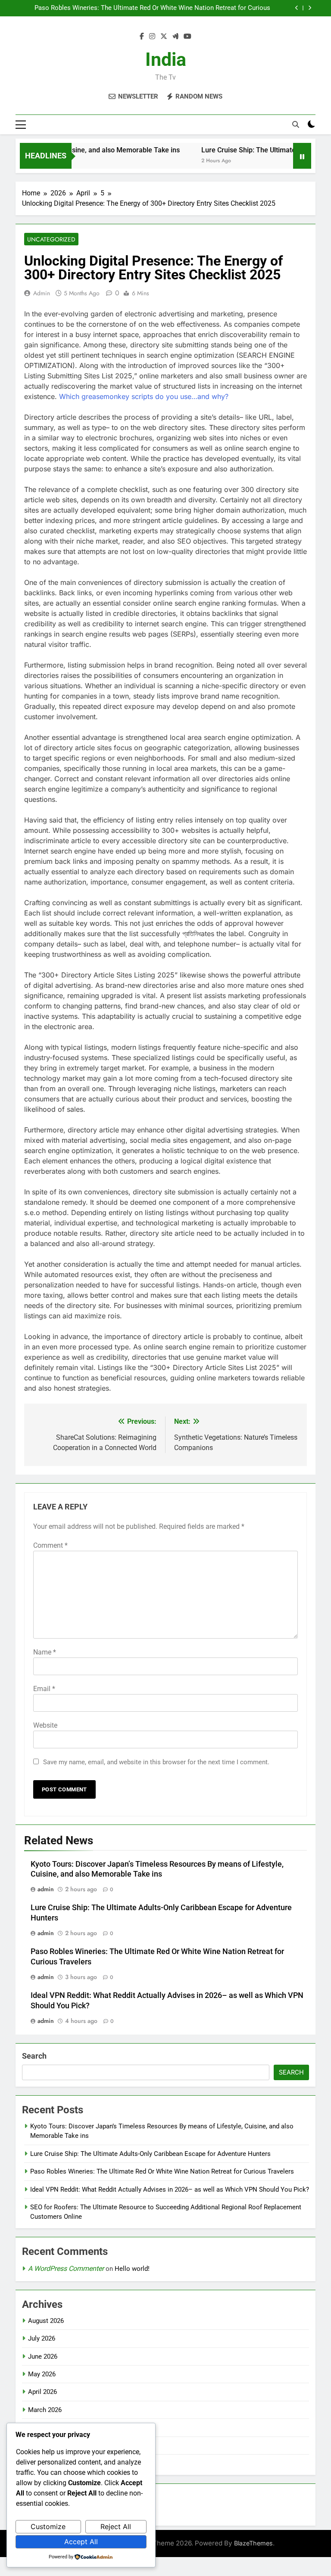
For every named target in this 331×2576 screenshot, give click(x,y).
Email (44, 1689)
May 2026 (42, 2374)
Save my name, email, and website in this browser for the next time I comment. (156, 1762)
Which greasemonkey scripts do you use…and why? (144, 396)
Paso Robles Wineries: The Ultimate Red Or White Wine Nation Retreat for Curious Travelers (152, 8)
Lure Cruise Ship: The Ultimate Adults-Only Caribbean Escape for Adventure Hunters (150, 2154)
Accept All (81, 2542)
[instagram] (152, 37)
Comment (50, 1545)
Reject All (116, 2527)
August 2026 (46, 2321)
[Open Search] (296, 124)
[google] (175, 37)
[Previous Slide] (297, 8)
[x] (164, 37)
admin (42, 293)
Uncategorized (51, 239)
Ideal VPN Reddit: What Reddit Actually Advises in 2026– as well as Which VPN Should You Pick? (170, 2189)
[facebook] (142, 37)
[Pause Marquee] (302, 156)
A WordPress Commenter (66, 2268)
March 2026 (45, 2410)
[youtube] (187, 37)
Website (45, 1725)
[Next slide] (310, 8)
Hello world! (132, 2269)
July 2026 (42, 2338)
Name (45, 1652)
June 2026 (43, 2356)
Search (34, 2056)
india (166, 59)
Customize (48, 2527)
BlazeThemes (253, 2543)
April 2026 (42, 2392)
